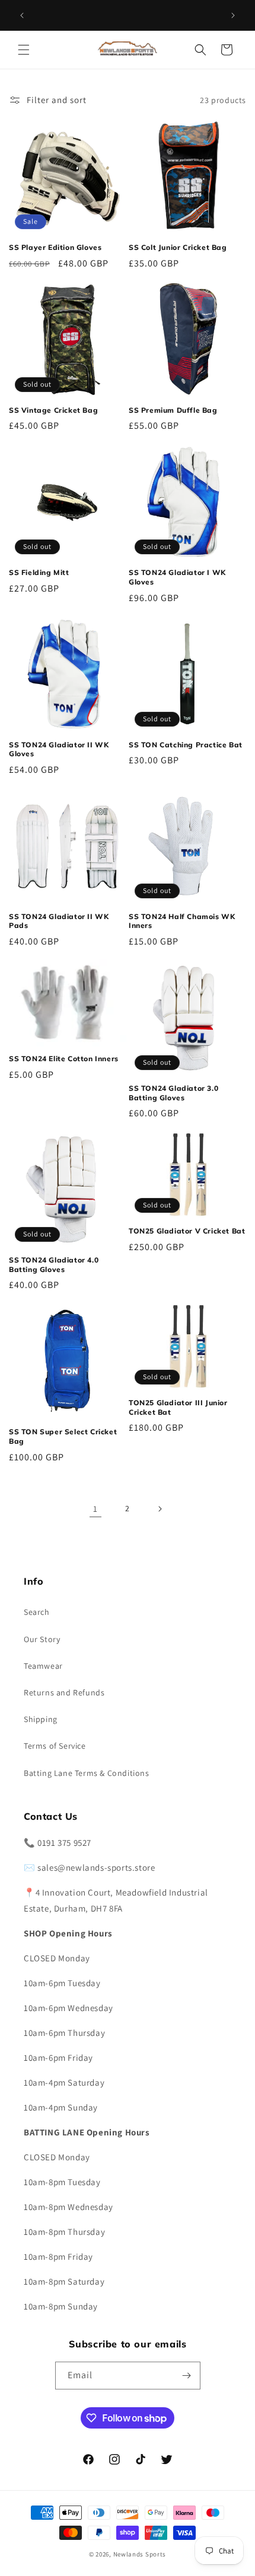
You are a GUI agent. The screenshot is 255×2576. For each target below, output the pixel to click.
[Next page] (160, 1509)
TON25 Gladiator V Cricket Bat (187, 1231)
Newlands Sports (140, 2554)
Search (37, 1612)
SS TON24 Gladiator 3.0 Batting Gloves (173, 1093)
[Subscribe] (187, 2376)
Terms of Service (55, 1746)
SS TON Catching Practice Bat (186, 745)
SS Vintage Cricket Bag (53, 410)
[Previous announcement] (22, 15)
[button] (24, 50)
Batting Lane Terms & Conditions (87, 1773)
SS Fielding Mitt (39, 572)
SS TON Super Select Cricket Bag (63, 1436)
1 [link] (95, 1509)
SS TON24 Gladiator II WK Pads (59, 921)
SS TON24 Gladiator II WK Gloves (59, 749)
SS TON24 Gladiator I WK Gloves (177, 577)
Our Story (42, 1639)
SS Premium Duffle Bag (173, 410)
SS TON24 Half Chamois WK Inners (182, 921)
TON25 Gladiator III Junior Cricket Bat (178, 1407)
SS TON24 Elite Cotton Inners (64, 1059)
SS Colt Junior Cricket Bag (178, 247)
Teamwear (43, 1666)
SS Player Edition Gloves (55, 247)
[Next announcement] (233, 15)
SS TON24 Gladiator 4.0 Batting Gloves (54, 1265)
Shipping (41, 1719)
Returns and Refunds (64, 1692)
